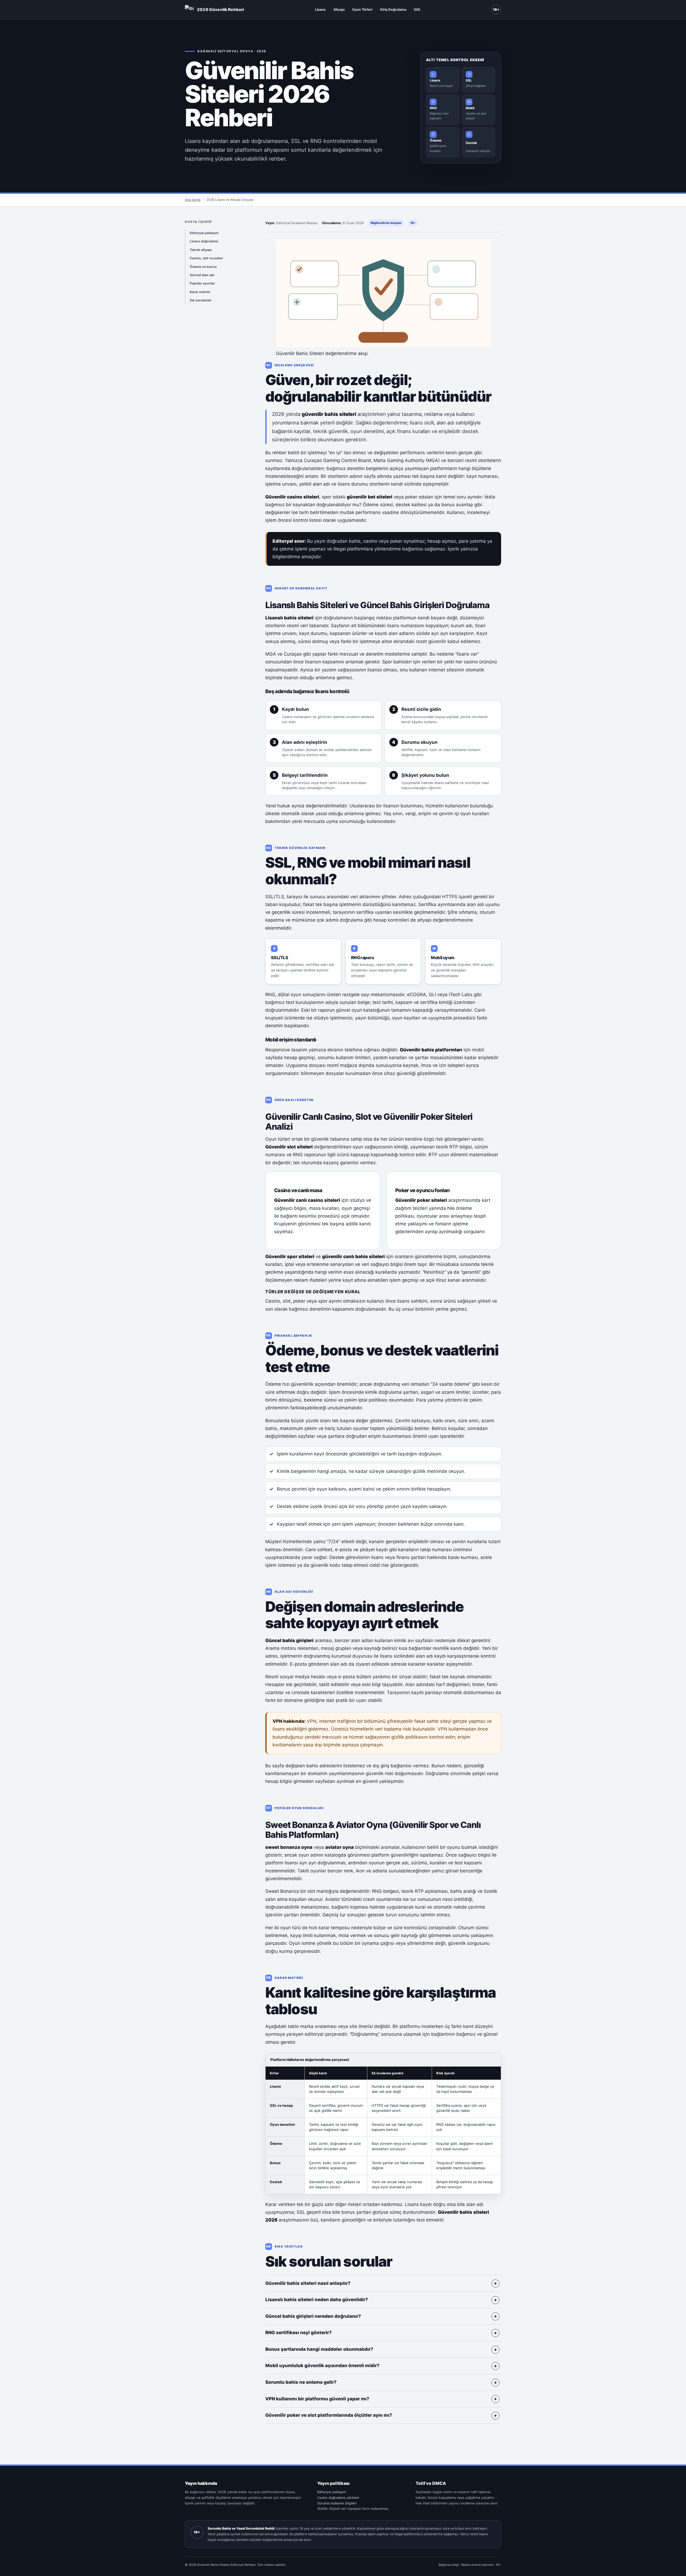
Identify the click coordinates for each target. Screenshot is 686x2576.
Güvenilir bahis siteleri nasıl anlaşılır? (308, 2283)
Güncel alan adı (202, 275)
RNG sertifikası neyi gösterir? (299, 2333)
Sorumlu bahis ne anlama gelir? (301, 2382)
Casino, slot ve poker (206, 258)
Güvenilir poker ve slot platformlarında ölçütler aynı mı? (329, 2415)
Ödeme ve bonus (203, 267)
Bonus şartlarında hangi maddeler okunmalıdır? (319, 2349)
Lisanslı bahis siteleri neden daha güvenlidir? (317, 2300)
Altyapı (339, 10)
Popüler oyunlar (202, 283)
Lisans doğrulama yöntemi (338, 2498)
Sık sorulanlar (201, 300)
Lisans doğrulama (204, 241)
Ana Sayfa (193, 200)
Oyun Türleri (362, 10)
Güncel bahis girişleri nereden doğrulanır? (313, 2316)
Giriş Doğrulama (393, 10)
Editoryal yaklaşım (204, 233)
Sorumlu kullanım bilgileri (337, 2503)
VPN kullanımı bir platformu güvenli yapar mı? (317, 2399)
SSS (417, 10)
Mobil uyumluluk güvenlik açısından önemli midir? (322, 2366)
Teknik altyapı (201, 250)
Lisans (320, 10)
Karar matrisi (200, 292)
